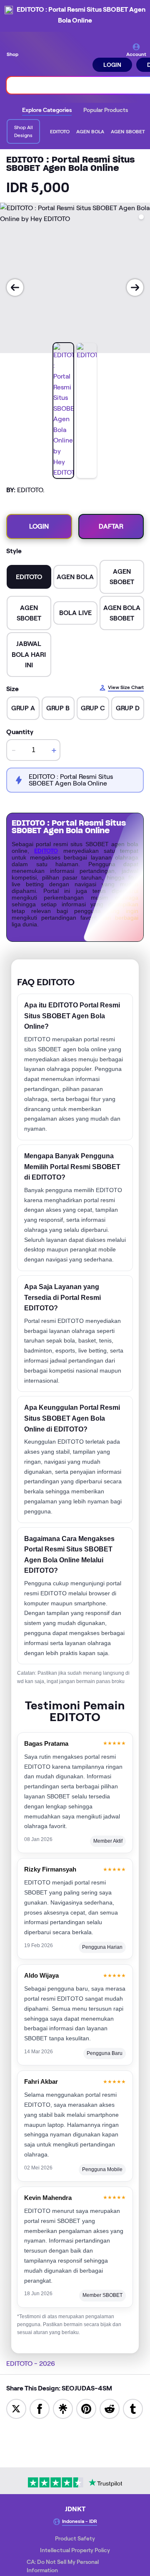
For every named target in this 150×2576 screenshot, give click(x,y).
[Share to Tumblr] (133, 2408)
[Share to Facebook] (40, 2408)
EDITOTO (46, 851)
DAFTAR (111, 526)
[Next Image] (135, 287)
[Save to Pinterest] (86, 2408)
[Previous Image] (15, 287)
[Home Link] (56, 57)
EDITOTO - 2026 (31, 2364)
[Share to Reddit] (110, 2408)
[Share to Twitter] (16, 2408)
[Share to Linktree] (63, 2408)
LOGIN (112, 65)
